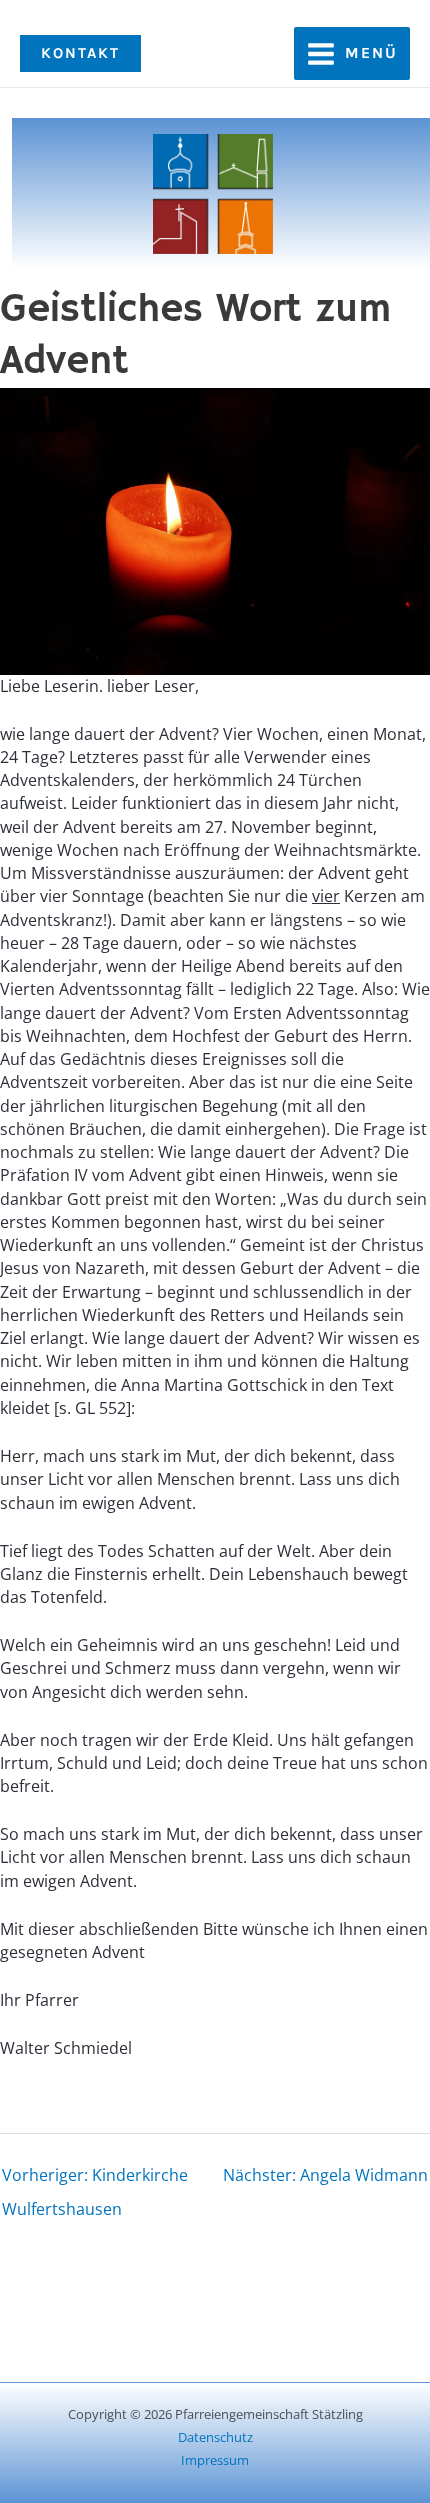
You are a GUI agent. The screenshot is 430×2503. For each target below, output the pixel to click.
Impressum (215, 2460)
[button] (80, 53)
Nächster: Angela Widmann (325, 2175)
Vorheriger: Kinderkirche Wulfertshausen (95, 2179)
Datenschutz (215, 2437)
